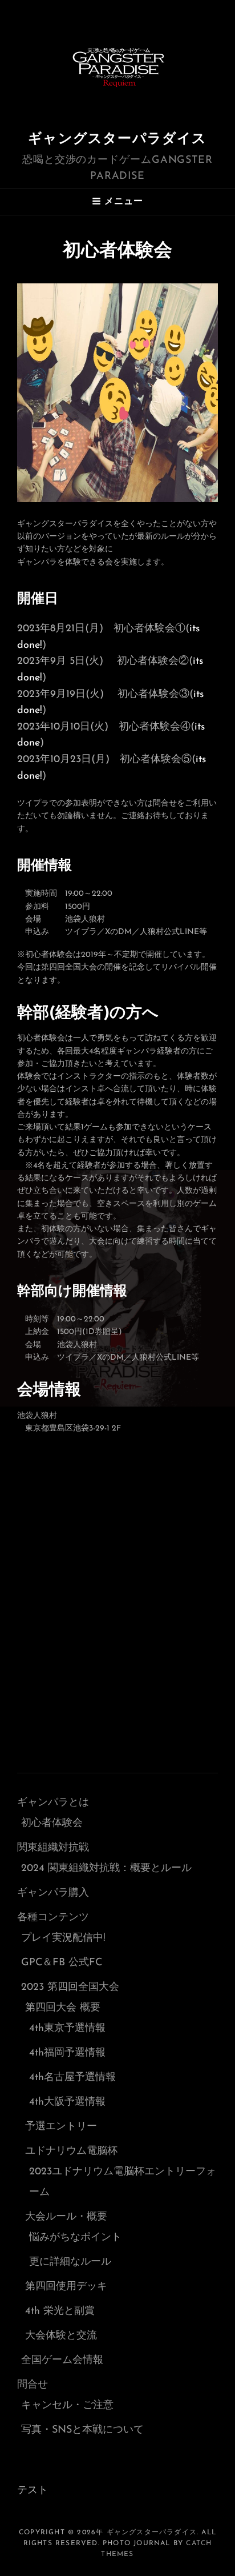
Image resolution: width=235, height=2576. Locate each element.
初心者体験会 (52, 1824)
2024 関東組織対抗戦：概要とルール (106, 1869)
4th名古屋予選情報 (72, 2078)
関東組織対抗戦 (53, 1848)
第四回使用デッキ (66, 2287)
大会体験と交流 (61, 2336)
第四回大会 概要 (63, 2008)
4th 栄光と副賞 (60, 2311)
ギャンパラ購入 (53, 1893)
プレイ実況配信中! (63, 1938)
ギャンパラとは (53, 1803)
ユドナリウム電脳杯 (71, 2152)
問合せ (33, 2385)
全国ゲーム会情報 (62, 2361)
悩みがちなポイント (75, 2238)
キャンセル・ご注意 (67, 2406)
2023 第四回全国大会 (70, 1988)
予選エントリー (61, 2127)
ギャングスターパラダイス (117, 139)
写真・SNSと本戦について (82, 2430)
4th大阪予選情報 (67, 2102)
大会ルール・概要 (66, 2217)
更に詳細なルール (70, 2262)
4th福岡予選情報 (67, 2053)
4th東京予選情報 (67, 2029)
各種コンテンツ (53, 1918)
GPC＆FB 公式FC (62, 1963)
